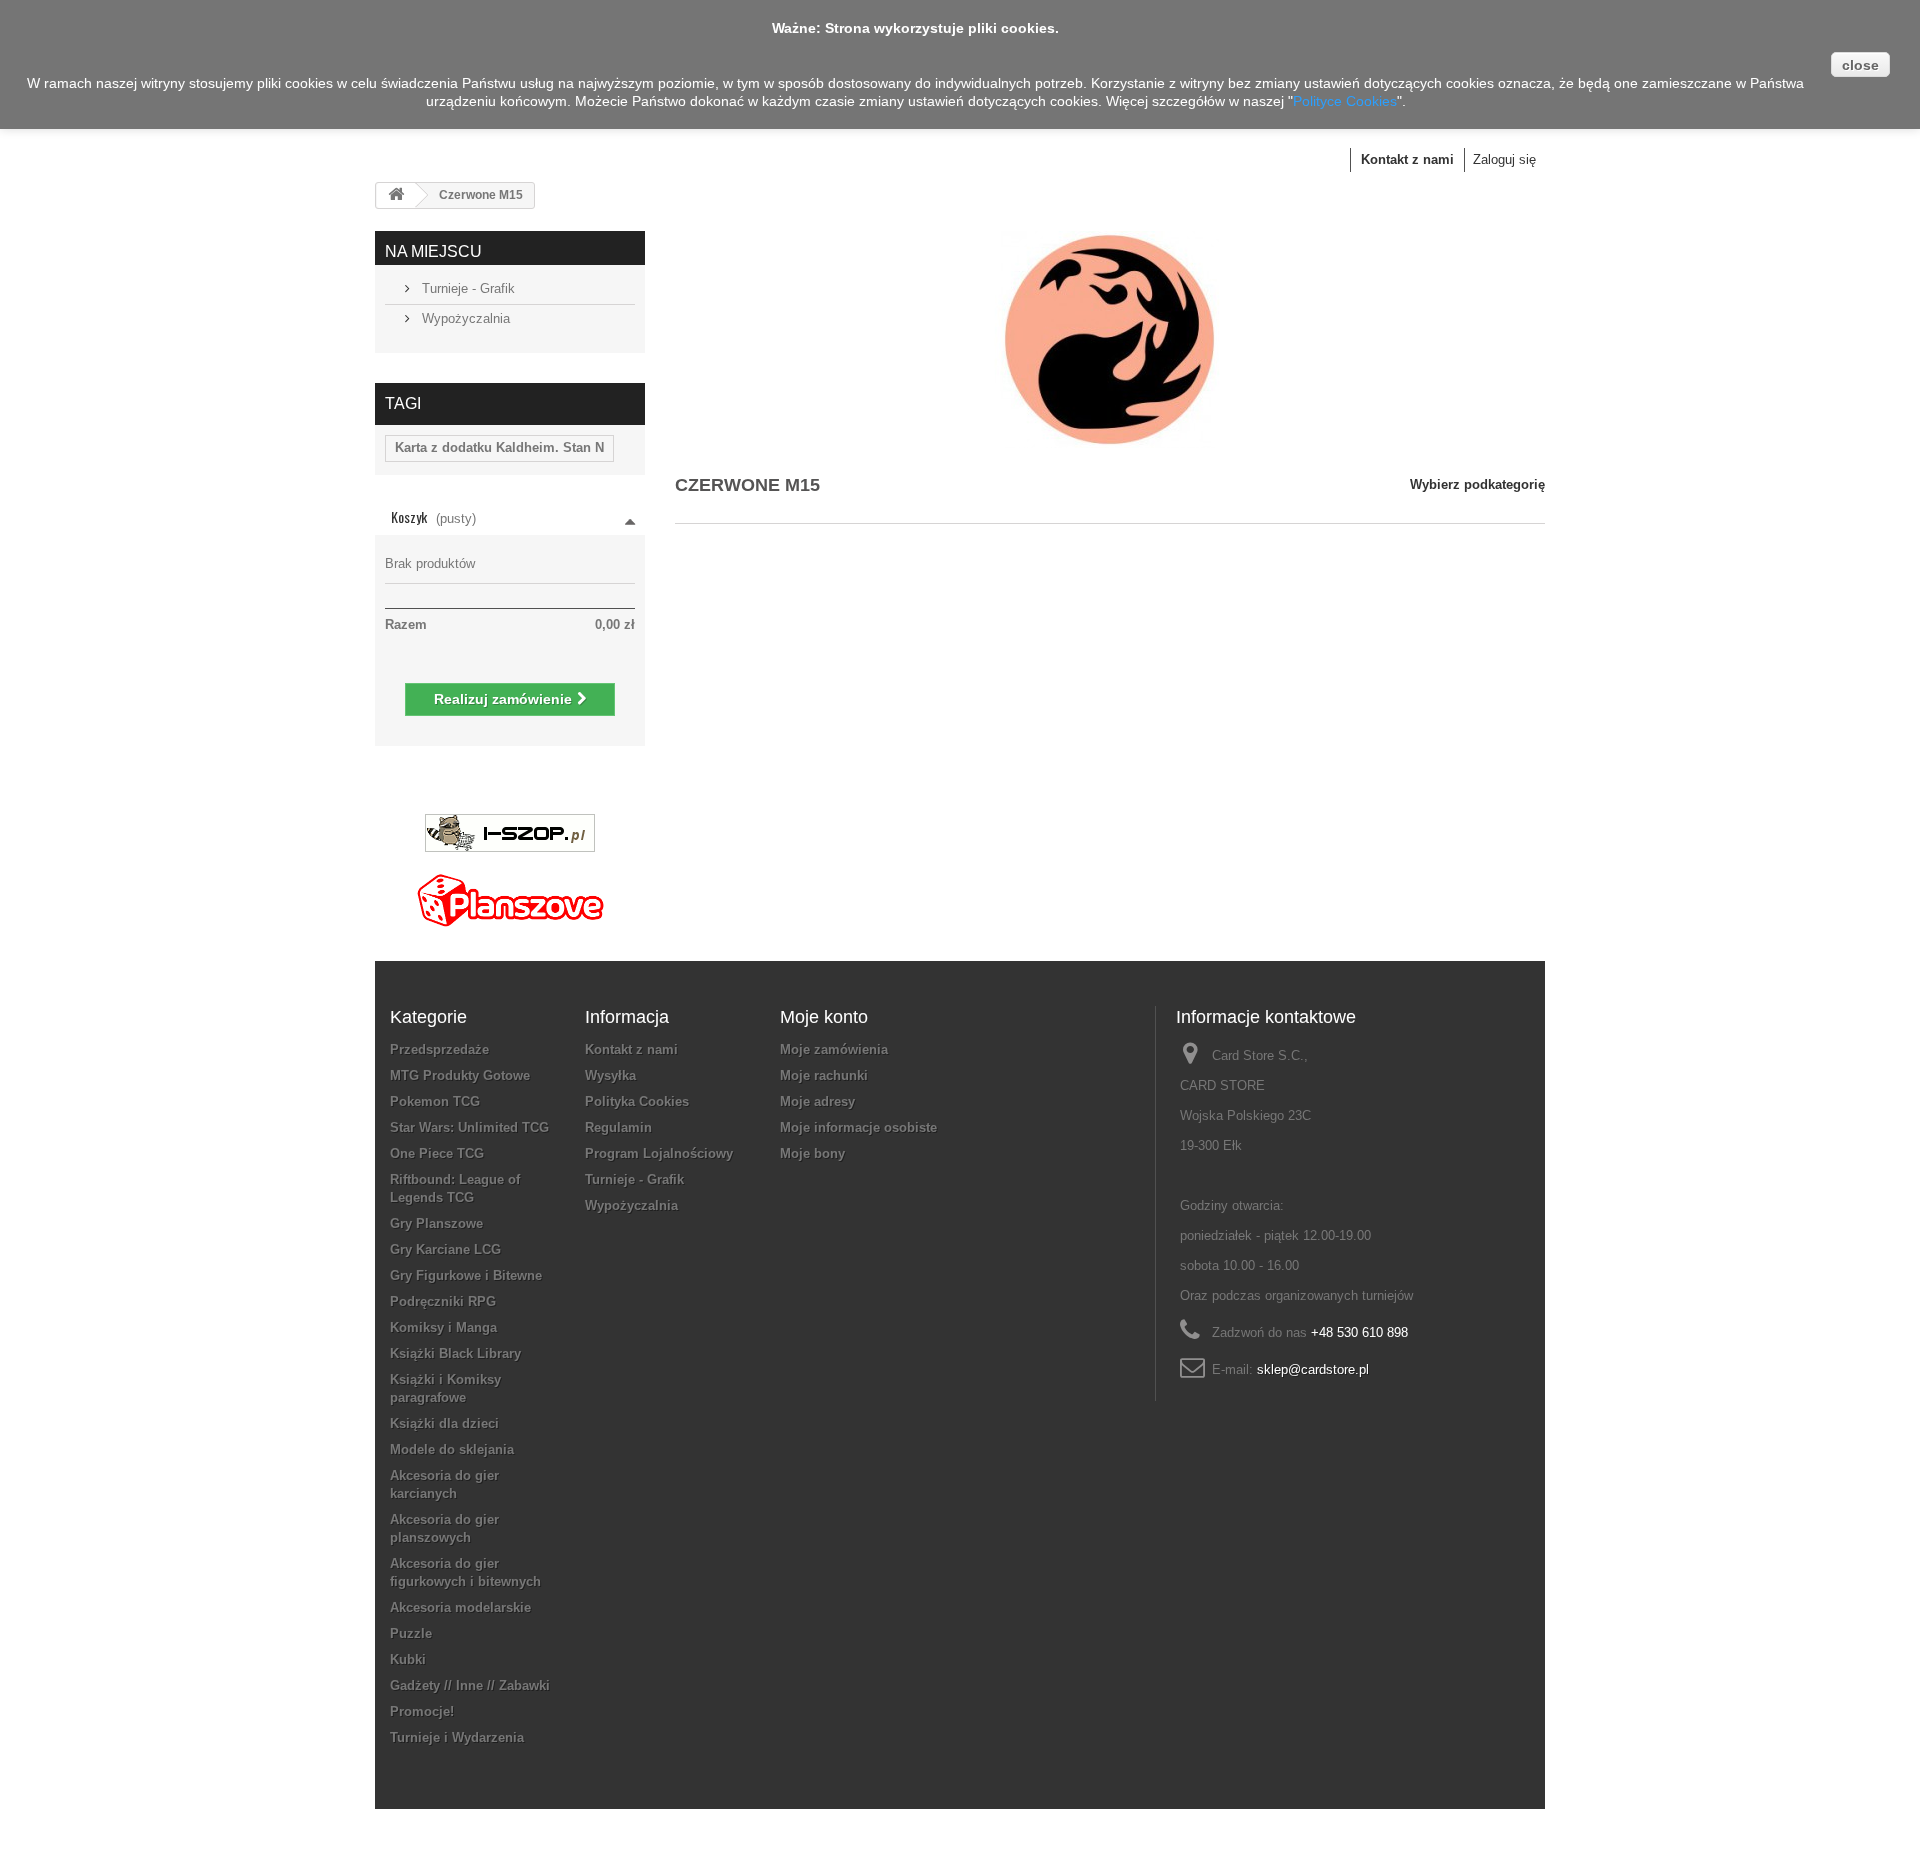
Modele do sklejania (452, 1449)
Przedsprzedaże (439, 1049)
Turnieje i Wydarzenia (457, 1737)
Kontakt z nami (1407, 159)
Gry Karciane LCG (445, 1249)
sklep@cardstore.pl (1313, 1369)
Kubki (408, 1659)
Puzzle (411, 1633)
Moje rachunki (824, 1075)
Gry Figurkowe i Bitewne (466, 1275)
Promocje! (422, 1711)
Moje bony (812, 1153)
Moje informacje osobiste (858, 1127)
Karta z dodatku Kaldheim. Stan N (499, 447)
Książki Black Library (455, 1353)
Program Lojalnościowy (659, 1153)
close (1860, 65)
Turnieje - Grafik (466, 288)
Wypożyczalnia (464, 318)
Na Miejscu (433, 251)
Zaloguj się (1504, 159)
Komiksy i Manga (443, 1327)
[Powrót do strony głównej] (396, 195)
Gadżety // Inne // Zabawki (470, 1685)
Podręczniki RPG (443, 1301)
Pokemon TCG (435, 1101)
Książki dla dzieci (444, 1423)
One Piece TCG (437, 1153)
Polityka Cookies (637, 1101)
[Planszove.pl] (510, 892)
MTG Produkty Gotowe (460, 1075)
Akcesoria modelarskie (460, 1607)
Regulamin (618, 1127)
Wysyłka (610, 1075)
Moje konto (824, 1017)
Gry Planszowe (436, 1223)
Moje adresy (817, 1101)
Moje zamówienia (834, 1049)
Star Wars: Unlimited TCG (469, 1127)
